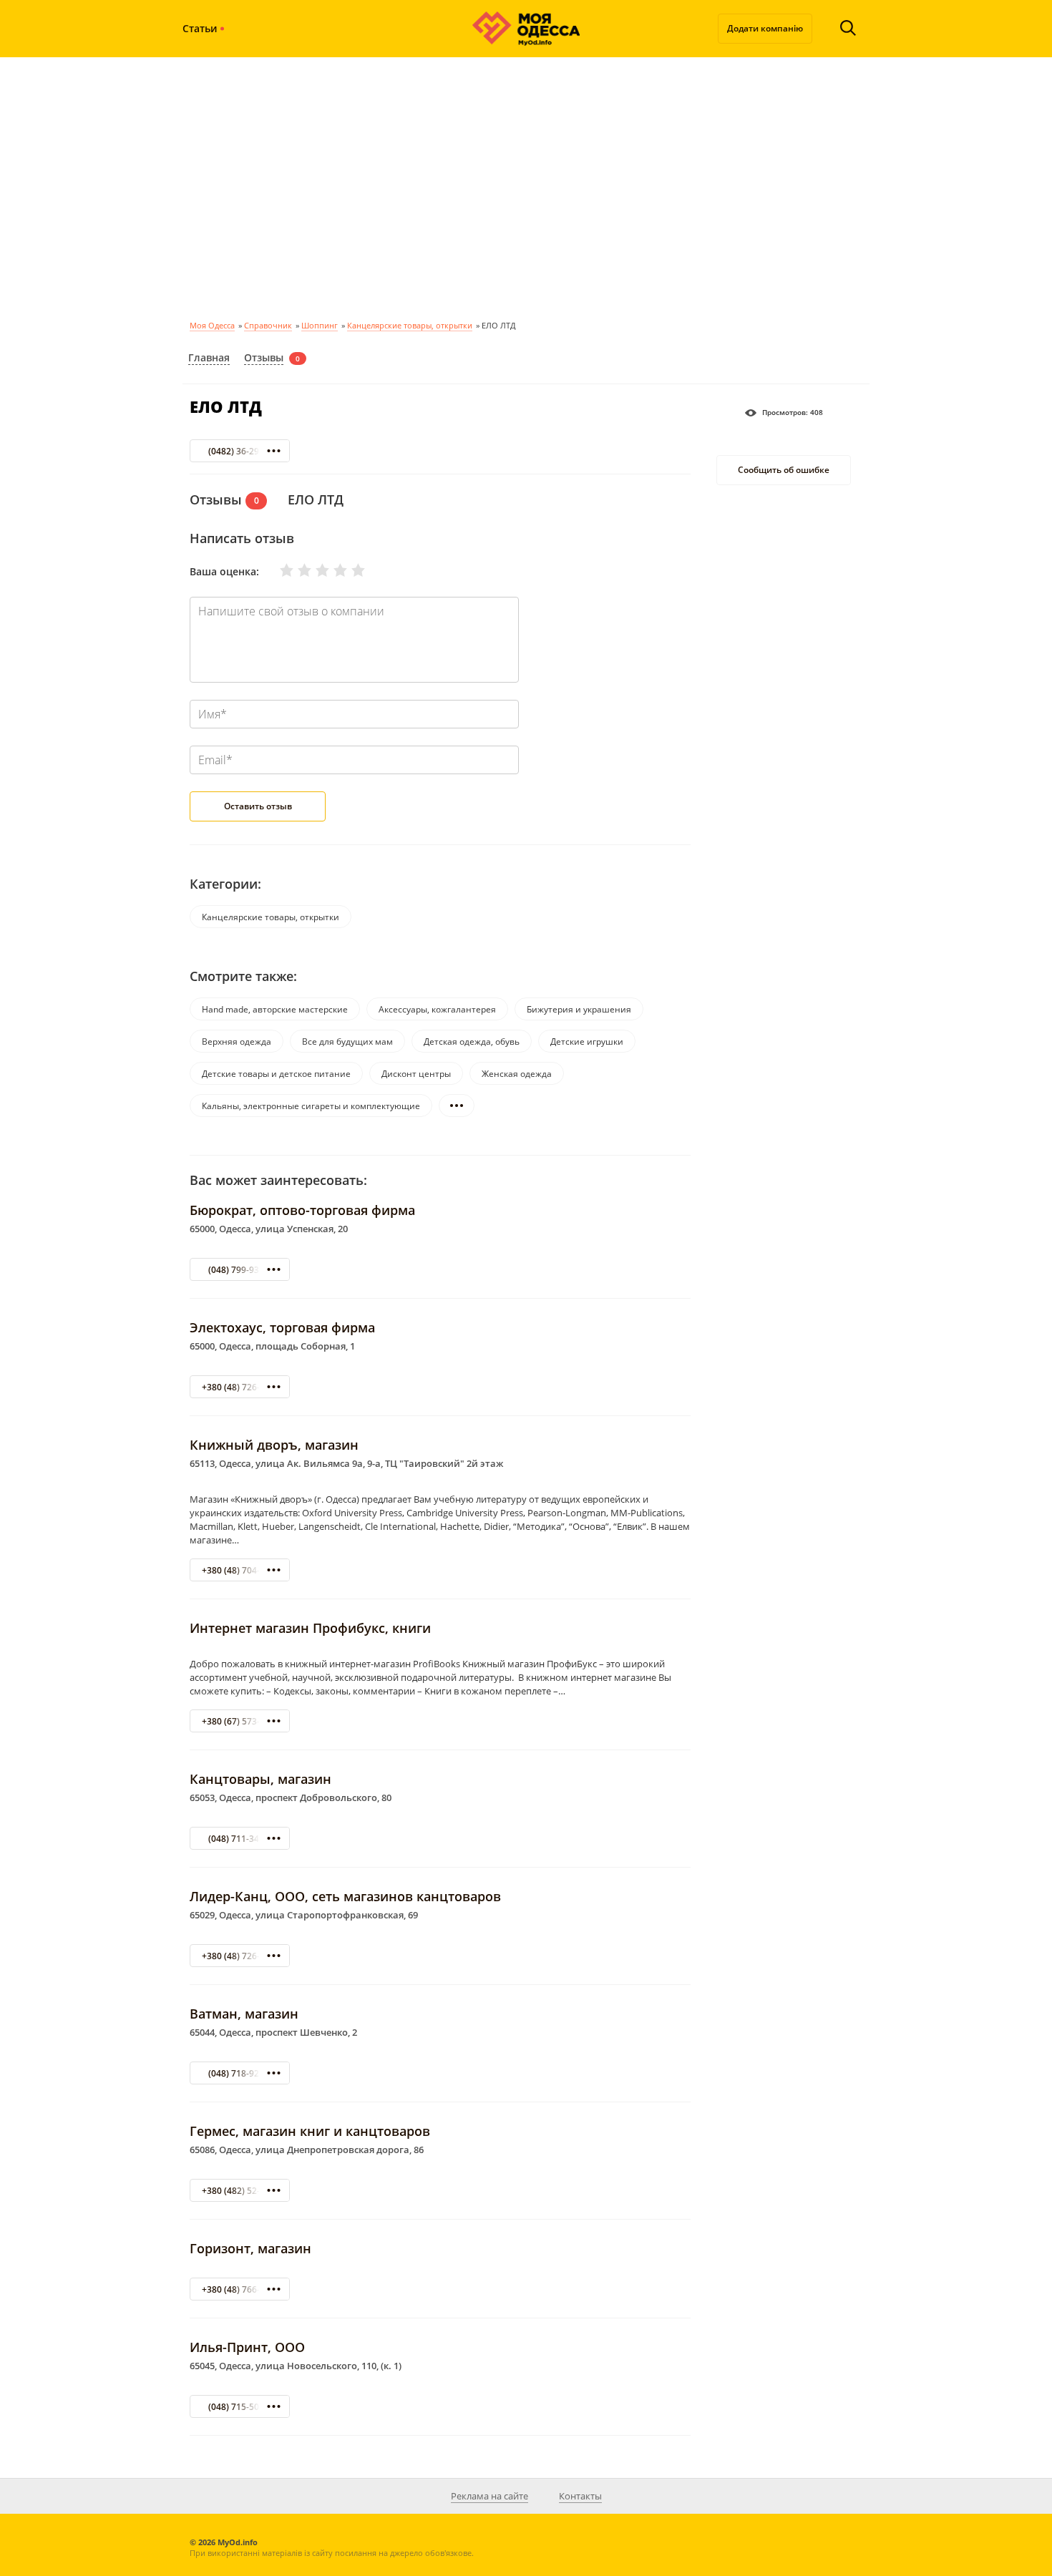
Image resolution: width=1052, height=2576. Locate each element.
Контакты (580, 2496)
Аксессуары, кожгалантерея (437, 1009)
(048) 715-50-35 (240, 2407)
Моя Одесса (212, 325)
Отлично (349, 570)
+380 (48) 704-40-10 (242, 1570)
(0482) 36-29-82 (240, 451)
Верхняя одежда (237, 1041)
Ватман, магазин (244, 2014)
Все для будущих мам (347, 1041)
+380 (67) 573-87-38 (242, 1721)
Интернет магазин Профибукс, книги (310, 1628)
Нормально (313, 570)
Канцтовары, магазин (260, 1779)
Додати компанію (765, 28)
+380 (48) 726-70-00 (242, 1387)
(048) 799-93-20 (240, 1270)
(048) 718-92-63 (240, 2073)
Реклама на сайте (490, 2496)
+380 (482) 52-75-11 (242, 2191)
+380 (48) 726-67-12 (242, 1956)
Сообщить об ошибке (784, 470)
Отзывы (264, 357)
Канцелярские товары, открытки (410, 325)
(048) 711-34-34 (240, 1839)
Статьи (200, 28)
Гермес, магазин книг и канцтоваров (310, 2131)
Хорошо (331, 570)
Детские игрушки (587, 1041)
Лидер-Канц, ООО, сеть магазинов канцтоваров (345, 1896)
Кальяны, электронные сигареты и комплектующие (311, 1106)
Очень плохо (278, 570)
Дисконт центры (416, 1074)
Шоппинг (320, 325)
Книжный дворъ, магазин (274, 1445)
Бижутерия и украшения (579, 1009)
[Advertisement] (526, 186)
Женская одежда (517, 1074)
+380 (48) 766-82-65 (242, 2289)
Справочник (268, 325)
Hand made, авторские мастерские (275, 1009)
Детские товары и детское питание (276, 1074)
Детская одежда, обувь (472, 1041)
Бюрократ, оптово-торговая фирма (302, 1210)
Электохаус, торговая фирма (282, 1327)
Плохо (296, 570)
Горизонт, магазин (250, 2248)
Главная (209, 357)
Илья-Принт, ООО (247, 2347)
